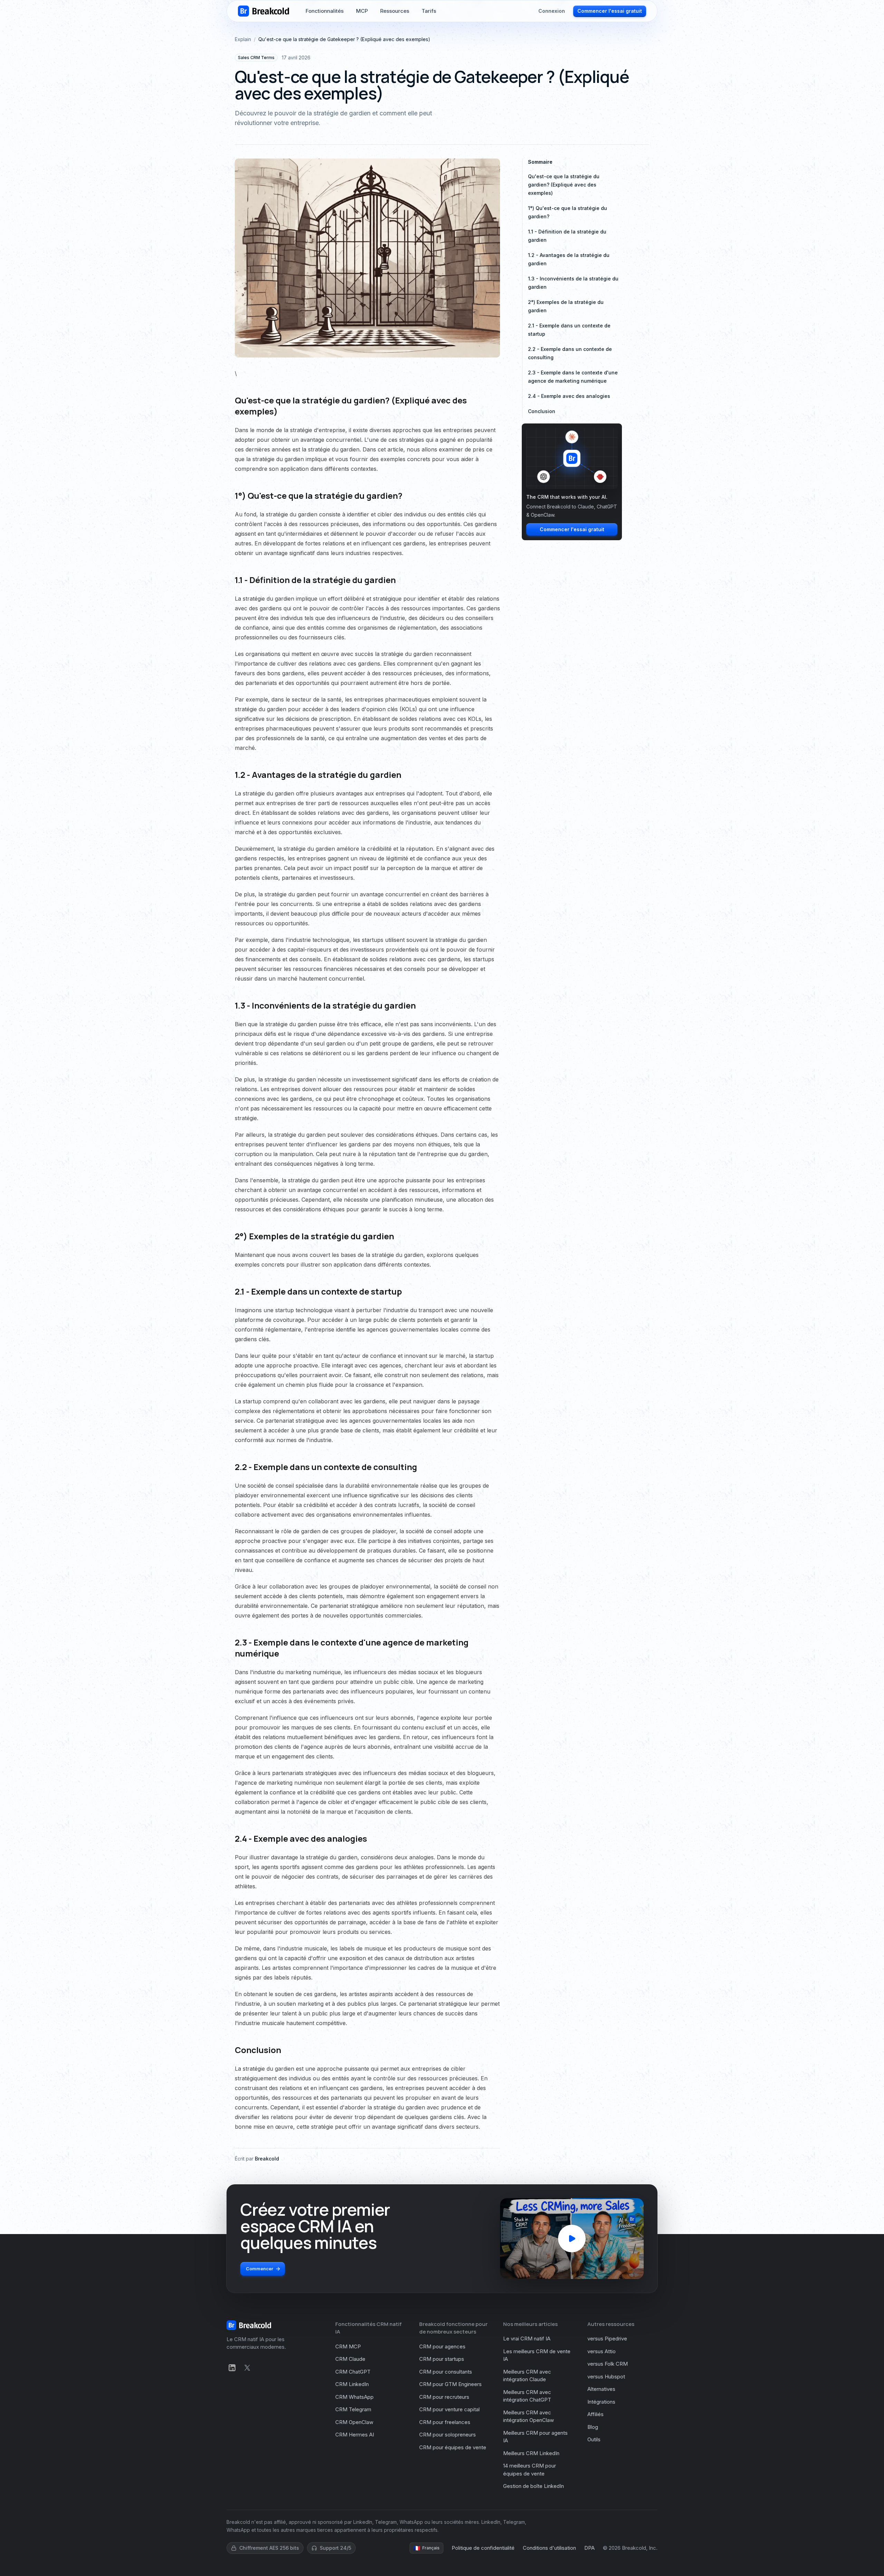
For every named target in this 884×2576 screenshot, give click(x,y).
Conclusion (542, 411)
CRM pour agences (442, 2346)
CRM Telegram (353, 2409)
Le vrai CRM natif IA (527, 2339)
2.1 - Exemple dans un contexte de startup (569, 330)
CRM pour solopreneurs (448, 2435)
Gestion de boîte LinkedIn (534, 2486)
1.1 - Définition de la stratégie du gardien (567, 236)
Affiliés (595, 2414)
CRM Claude (350, 2359)
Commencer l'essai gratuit (610, 14)
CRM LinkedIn (352, 2384)
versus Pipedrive (607, 2339)
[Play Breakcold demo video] (572, 2239)
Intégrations (601, 2402)
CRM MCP (348, 2346)
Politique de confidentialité (483, 2548)
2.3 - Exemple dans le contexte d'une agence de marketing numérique (573, 377)
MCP (362, 14)
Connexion (552, 14)
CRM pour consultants (446, 2372)
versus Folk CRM (608, 2364)
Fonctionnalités (325, 14)
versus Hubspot (606, 2377)
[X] (247, 2368)
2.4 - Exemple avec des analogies (569, 396)
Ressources (395, 14)
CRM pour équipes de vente (453, 2447)
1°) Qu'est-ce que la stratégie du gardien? (568, 212)
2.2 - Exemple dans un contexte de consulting (570, 353)
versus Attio (602, 2351)
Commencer (260, 2269)
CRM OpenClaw (354, 2422)
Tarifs (429, 14)
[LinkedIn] (232, 2368)
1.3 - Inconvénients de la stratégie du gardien (573, 283)
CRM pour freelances (445, 2422)
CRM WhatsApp (354, 2397)
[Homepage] (263, 14)
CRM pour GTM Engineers (450, 2384)
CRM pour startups (442, 2359)
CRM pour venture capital (449, 2409)
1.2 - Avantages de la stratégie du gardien (569, 259)
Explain (243, 39)
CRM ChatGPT (353, 2372)
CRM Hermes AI (355, 2435)
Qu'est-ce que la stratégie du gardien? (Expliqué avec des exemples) (564, 185)
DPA (589, 2548)
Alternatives (601, 2389)
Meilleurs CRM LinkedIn (531, 2453)
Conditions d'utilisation (549, 2548)
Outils (594, 2439)
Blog (593, 2427)
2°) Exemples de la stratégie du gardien (566, 306)
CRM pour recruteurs (444, 2397)
